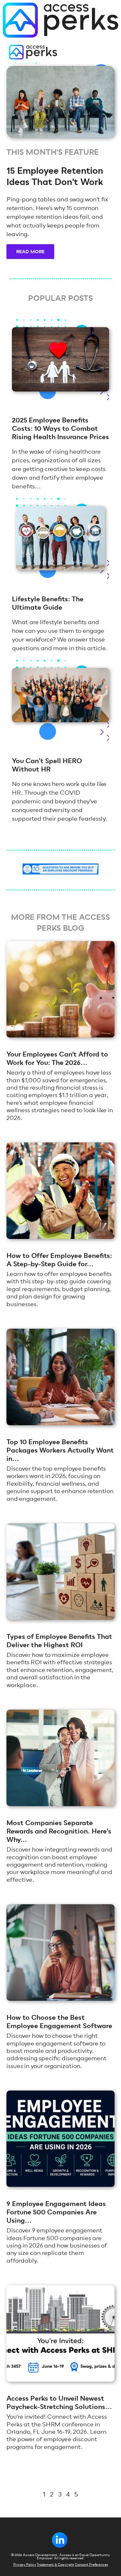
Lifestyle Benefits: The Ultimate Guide (48, 603)
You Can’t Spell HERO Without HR (47, 765)
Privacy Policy (25, 2565)
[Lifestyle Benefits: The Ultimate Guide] (60, 568)
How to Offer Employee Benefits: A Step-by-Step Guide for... (59, 1260)
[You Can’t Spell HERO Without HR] (60, 720)
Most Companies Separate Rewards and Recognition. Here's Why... (59, 1831)
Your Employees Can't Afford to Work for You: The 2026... (57, 1059)
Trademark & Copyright (55, 2565)
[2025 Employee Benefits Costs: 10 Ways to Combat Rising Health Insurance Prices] (60, 389)
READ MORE (30, 252)
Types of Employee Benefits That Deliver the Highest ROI (59, 1641)
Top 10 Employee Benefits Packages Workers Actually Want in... (60, 1450)
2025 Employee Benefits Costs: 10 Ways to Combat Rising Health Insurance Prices (60, 429)
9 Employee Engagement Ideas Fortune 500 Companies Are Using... (56, 2212)
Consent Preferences (91, 2565)
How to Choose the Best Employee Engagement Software (59, 2022)
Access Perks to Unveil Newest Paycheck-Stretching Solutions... (59, 2403)
